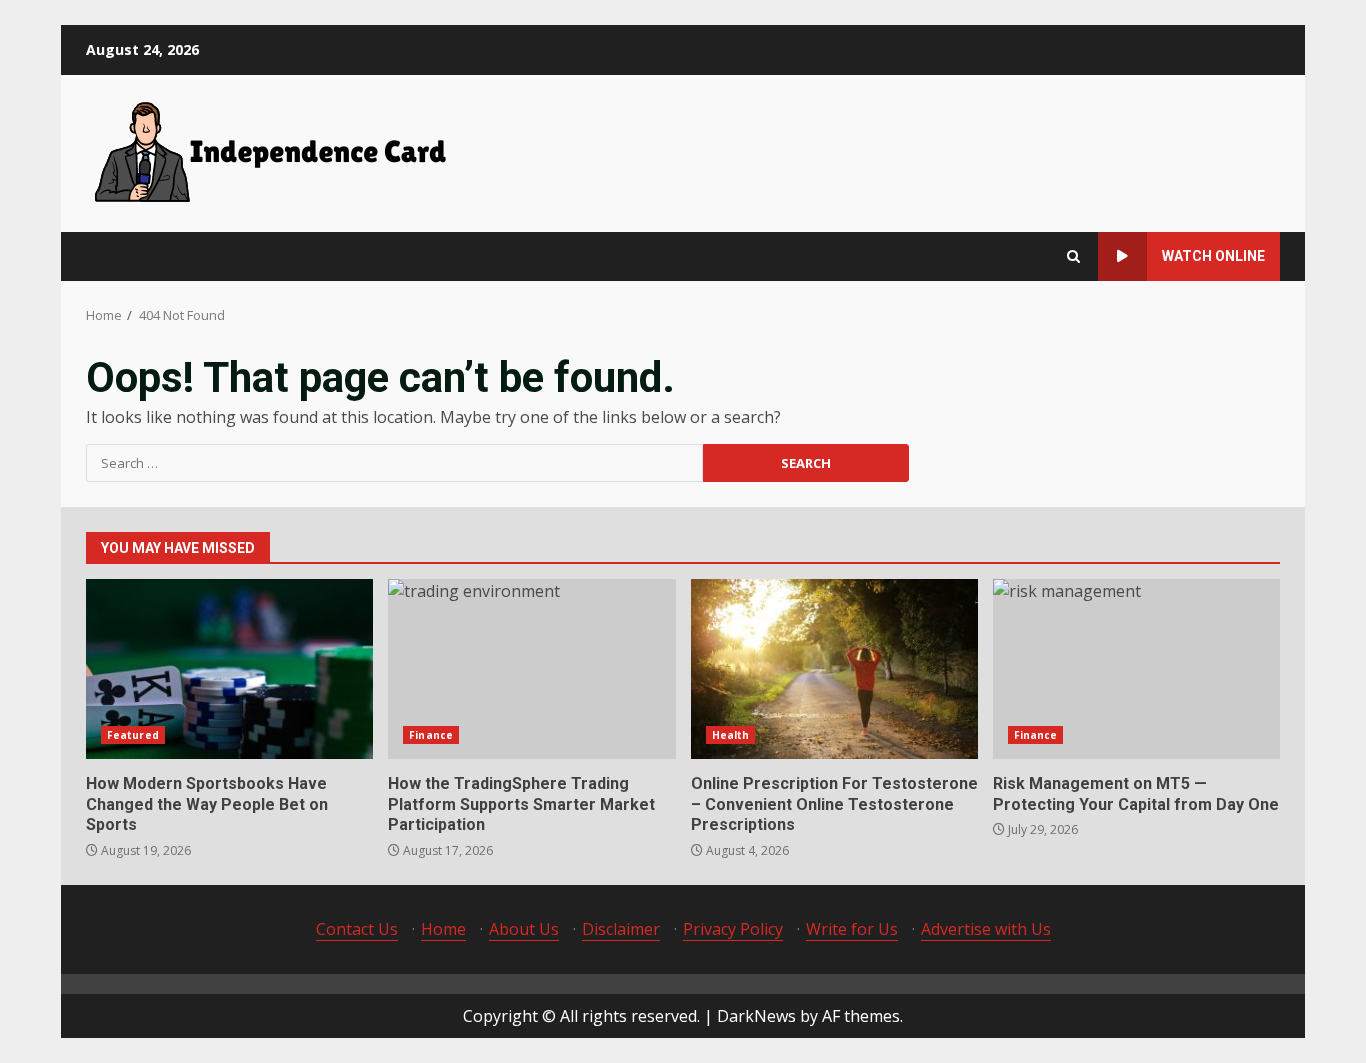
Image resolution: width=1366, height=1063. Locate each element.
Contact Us (357, 929)
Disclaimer (621, 929)
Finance (431, 735)
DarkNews (756, 1016)
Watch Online (1213, 256)
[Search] (1073, 256)
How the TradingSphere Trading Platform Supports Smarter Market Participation (531, 669)
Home (443, 929)
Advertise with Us (986, 929)
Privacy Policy (733, 929)
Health (731, 735)
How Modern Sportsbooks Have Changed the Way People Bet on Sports (229, 669)
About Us (524, 929)
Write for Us (852, 929)
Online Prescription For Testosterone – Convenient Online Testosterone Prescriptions (834, 669)
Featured (133, 735)
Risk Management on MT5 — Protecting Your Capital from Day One (1136, 669)
